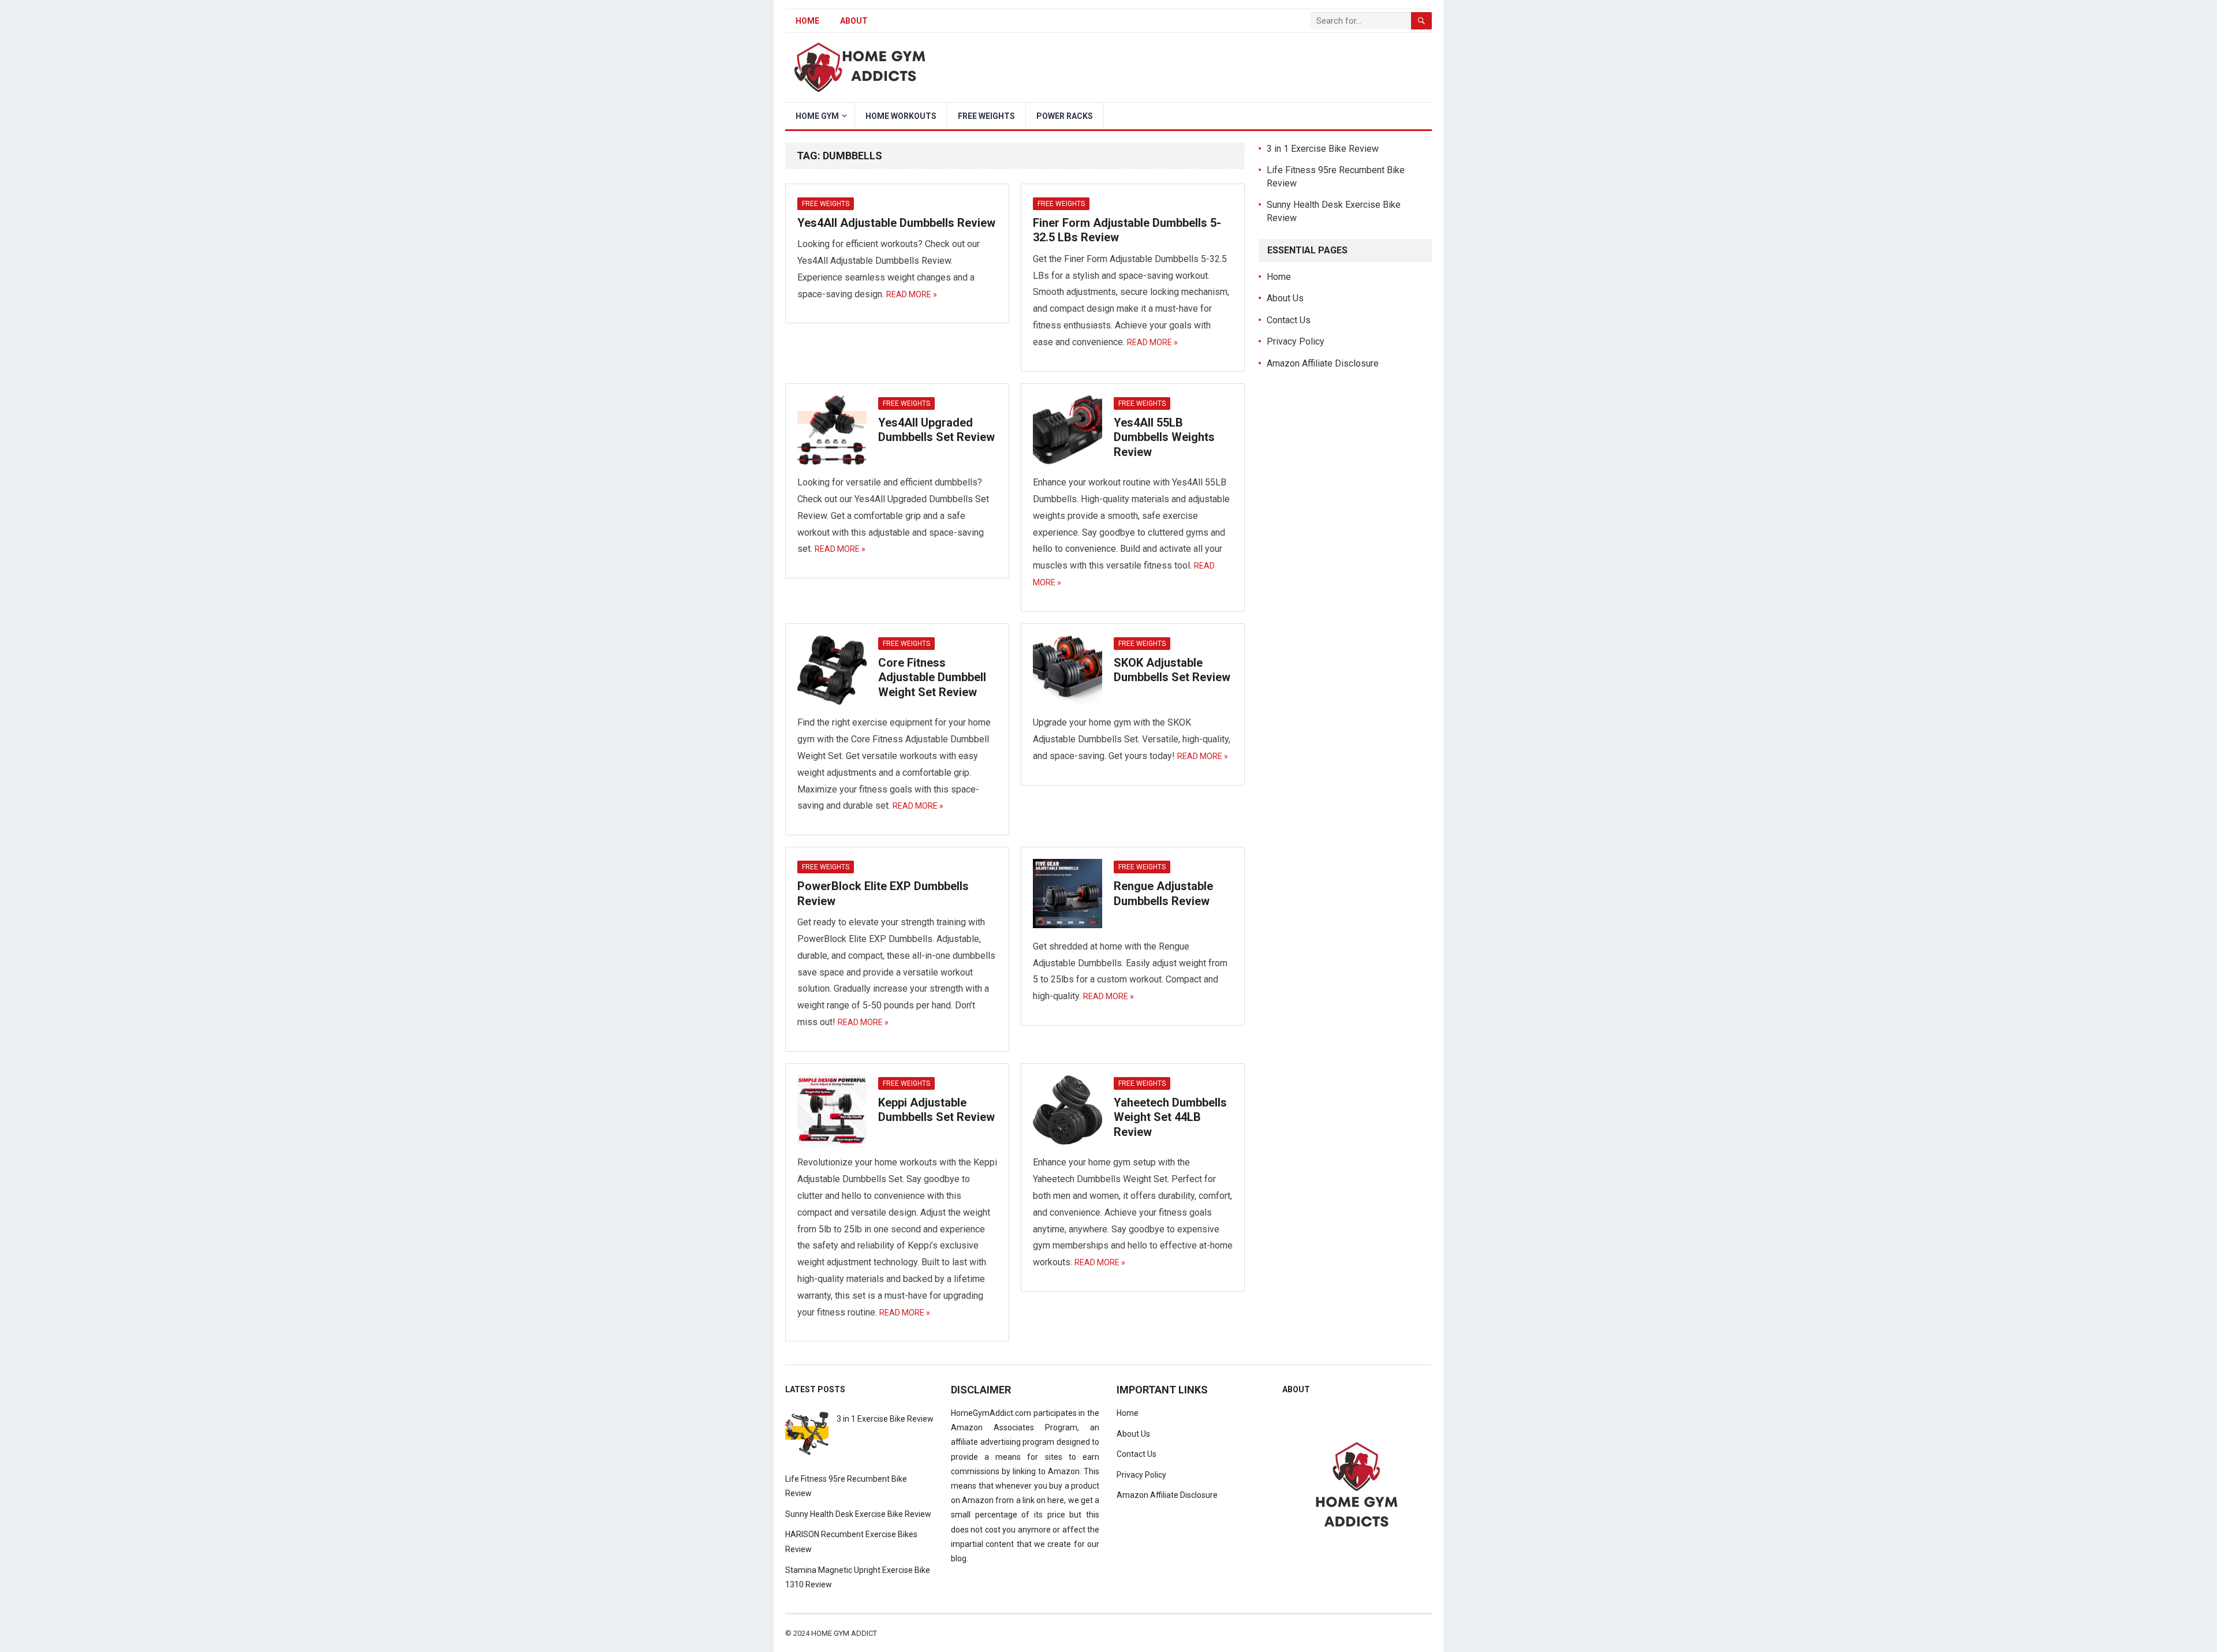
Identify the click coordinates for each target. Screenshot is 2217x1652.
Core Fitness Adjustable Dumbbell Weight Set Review (932, 677)
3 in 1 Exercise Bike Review (1323, 149)
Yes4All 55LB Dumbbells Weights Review (1164, 437)
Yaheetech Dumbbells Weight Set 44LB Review (1170, 1117)
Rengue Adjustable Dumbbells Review (1163, 894)
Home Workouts (901, 116)
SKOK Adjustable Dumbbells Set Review (1172, 670)
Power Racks (1065, 116)
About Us (1285, 298)
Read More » (912, 294)
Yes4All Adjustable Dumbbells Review (896, 223)
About (854, 21)
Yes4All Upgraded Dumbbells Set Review (936, 430)
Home (807, 21)
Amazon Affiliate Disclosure (1323, 363)
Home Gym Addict (844, 1633)
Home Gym (817, 116)
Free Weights (986, 116)
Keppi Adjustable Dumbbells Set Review (936, 1110)
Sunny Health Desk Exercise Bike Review (858, 1514)
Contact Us (1289, 320)
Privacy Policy (1296, 341)
